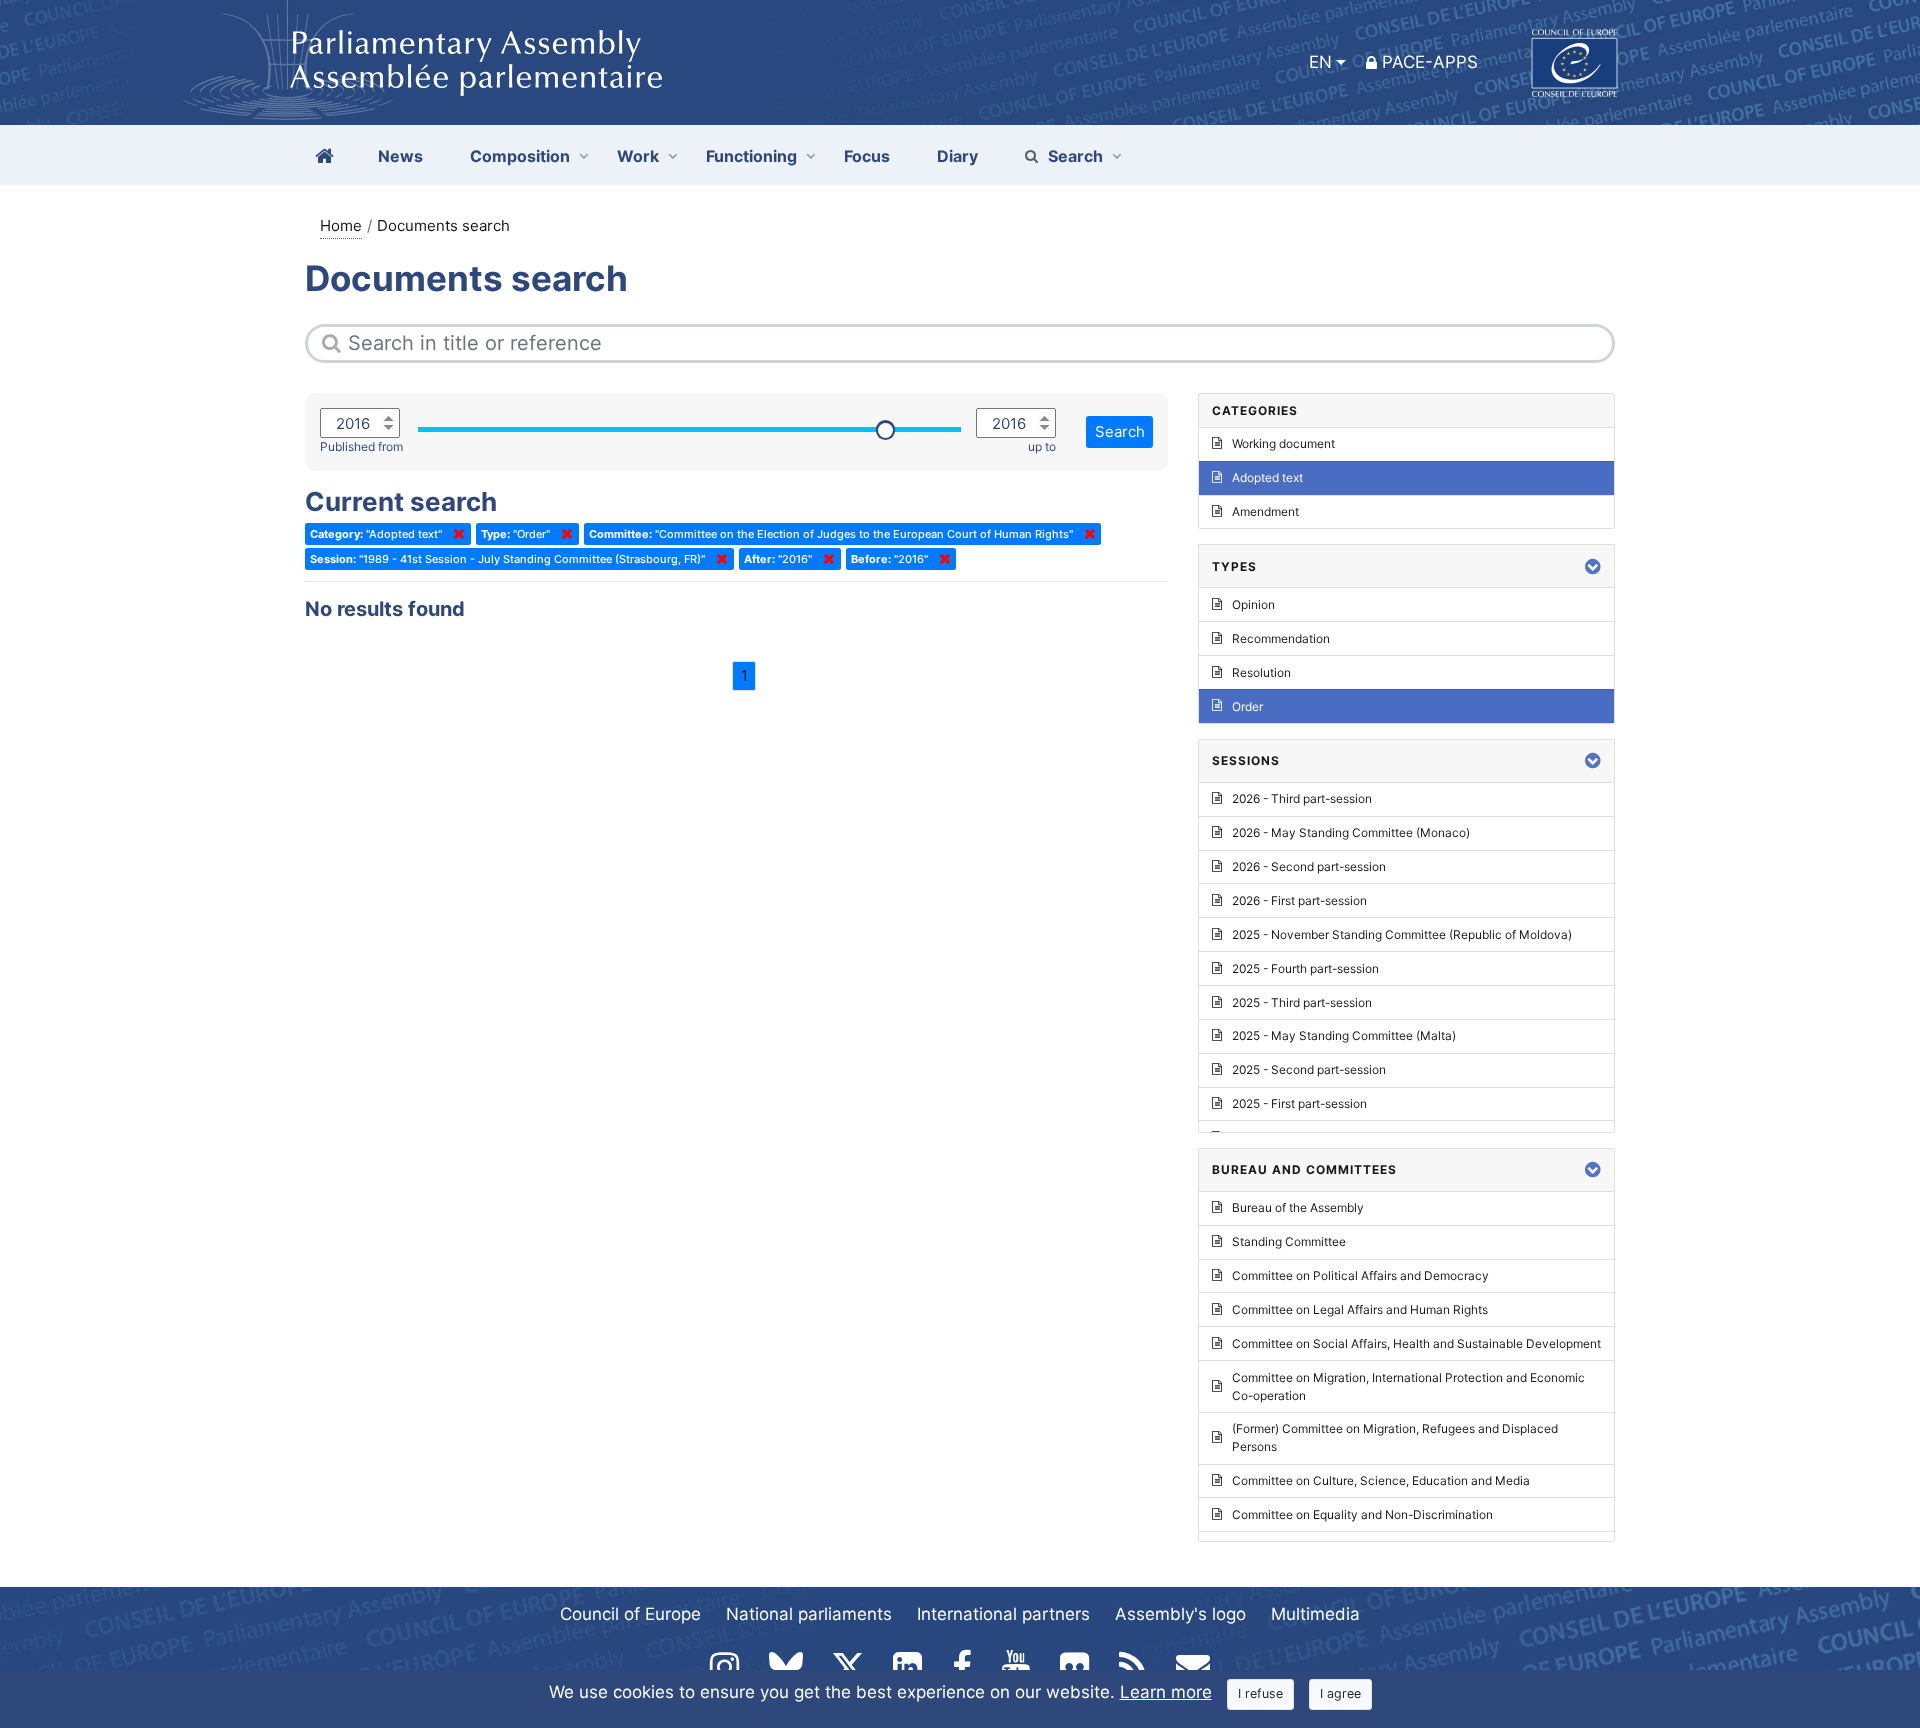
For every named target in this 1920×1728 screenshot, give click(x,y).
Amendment (1265, 511)
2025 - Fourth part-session (1305, 968)
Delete (455, 534)
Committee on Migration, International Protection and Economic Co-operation (1408, 1386)
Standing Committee (1289, 1241)
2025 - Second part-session (1309, 1069)
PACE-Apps (1430, 62)
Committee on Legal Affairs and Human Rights (1360, 1309)
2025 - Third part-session (1302, 1002)
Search (1075, 156)
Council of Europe (630, 1614)
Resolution (1261, 672)
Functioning (751, 156)
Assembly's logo (1180, 1614)
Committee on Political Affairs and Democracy (1360, 1275)
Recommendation (1281, 638)
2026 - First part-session (1299, 900)
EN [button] (1320, 62)
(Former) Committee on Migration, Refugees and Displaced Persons (1395, 1437)
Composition (520, 156)
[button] (1593, 566)
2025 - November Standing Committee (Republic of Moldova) (1402, 934)
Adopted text (1267, 477)
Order (1247, 706)
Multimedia (1315, 1614)
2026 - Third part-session (1302, 798)
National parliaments (809, 1614)
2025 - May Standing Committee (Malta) (1344, 1035)
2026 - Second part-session (1309, 866)
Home (341, 225)
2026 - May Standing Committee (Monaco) (1351, 832)
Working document (1283, 443)
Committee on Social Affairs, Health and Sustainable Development (1416, 1343)
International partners (1003, 1614)
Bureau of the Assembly (1298, 1207)
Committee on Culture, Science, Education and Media (1381, 1480)
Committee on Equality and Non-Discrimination (1362, 1514)
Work (638, 156)
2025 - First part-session (1299, 1103)
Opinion (1253, 604)
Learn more (1166, 1692)
